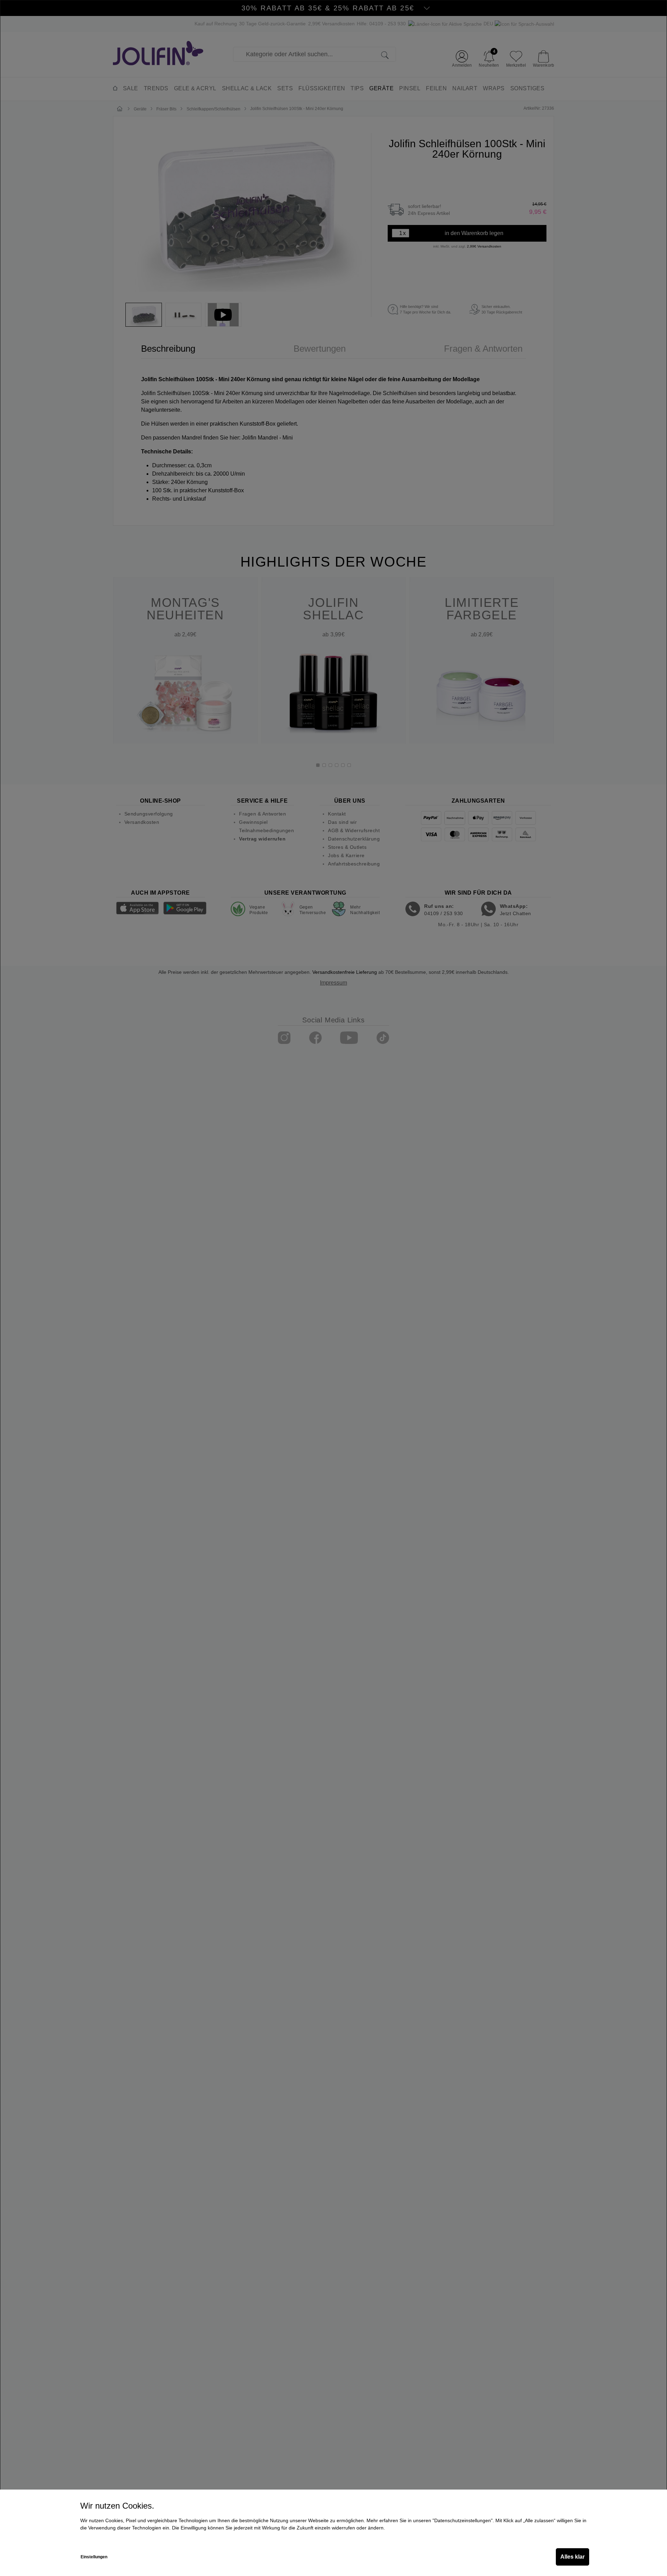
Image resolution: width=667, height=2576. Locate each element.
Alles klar (573, 2557)
